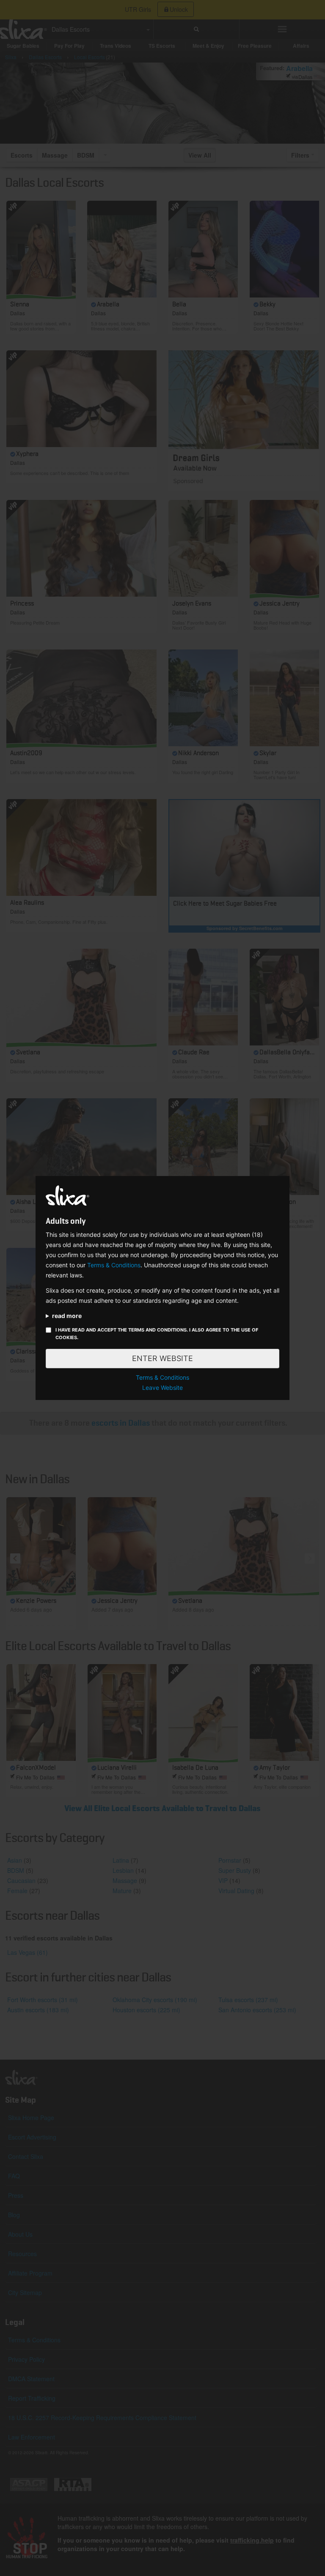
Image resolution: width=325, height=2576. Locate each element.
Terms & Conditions (114, 1265)
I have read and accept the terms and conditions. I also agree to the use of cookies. (157, 1334)
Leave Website (162, 1388)
